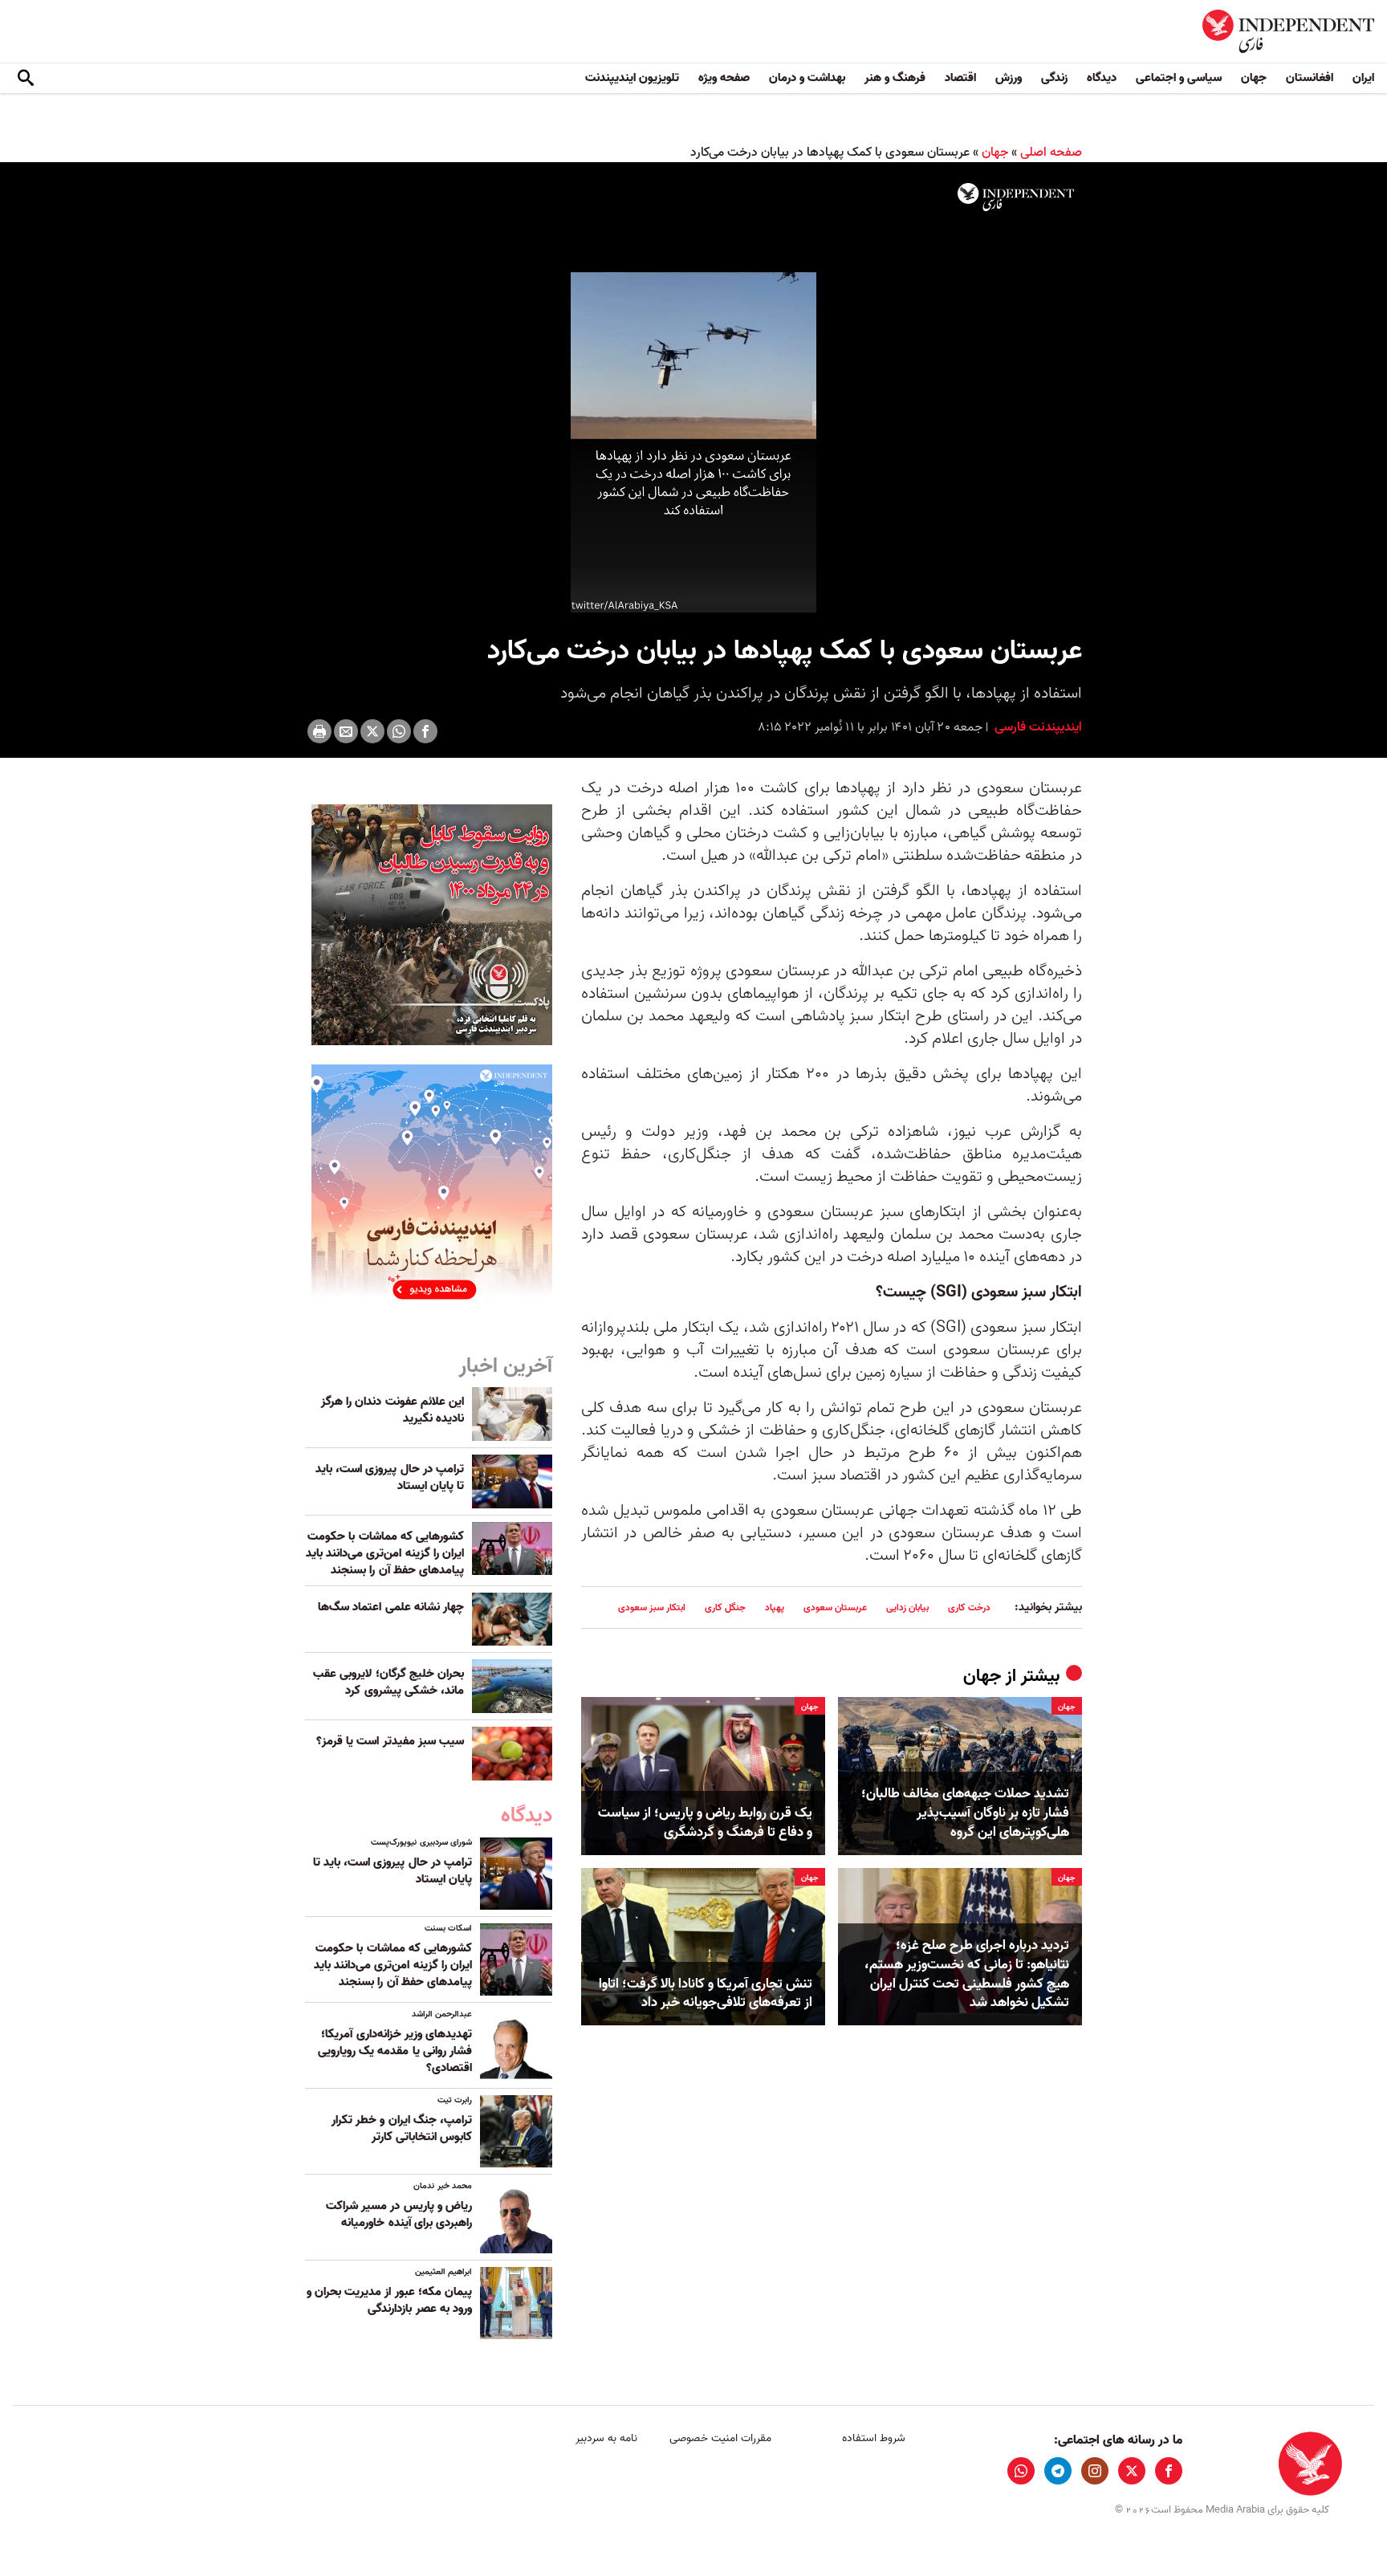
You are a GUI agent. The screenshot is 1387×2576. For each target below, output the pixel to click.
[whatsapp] (1021, 2471)
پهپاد (775, 1607)
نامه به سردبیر (606, 2438)
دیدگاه (1102, 78)
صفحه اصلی (1051, 153)
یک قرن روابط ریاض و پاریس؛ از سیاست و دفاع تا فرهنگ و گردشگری (705, 1823)
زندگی (1054, 78)
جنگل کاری (725, 1607)
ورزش (1009, 78)
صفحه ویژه (724, 78)
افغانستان (1310, 78)
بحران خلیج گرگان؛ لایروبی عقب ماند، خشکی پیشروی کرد (388, 1682)
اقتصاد (960, 78)
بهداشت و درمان (807, 78)
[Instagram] (1095, 2471)
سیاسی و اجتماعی (1179, 78)
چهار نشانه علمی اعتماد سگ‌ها (391, 1607)
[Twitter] (372, 731)
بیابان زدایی (907, 1607)
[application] (693, 394)
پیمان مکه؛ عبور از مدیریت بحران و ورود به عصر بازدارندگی (389, 2300)
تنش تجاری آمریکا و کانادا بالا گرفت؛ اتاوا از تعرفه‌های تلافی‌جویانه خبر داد (706, 1994)
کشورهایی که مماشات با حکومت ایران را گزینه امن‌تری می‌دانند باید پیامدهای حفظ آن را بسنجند (385, 1553)
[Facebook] (425, 731)
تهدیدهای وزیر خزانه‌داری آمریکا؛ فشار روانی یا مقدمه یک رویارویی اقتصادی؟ (395, 2051)
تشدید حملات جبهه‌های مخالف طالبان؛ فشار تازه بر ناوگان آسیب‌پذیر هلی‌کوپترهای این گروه (965, 1813)
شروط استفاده (874, 2438)
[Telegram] (1058, 2471)
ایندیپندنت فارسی (1037, 727)
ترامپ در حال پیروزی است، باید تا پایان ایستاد (390, 1477)
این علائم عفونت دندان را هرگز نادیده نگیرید (393, 1410)
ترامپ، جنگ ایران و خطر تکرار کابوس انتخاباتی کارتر (402, 2128)
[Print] (319, 731)
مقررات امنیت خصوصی (720, 2438)
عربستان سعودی (835, 1607)
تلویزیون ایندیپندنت (632, 78)
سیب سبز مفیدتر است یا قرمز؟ (390, 1741)
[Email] (346, 731)
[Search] (26, 79)
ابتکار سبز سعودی (652, 1607)
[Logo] (1016, 197)
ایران (1363, 78)
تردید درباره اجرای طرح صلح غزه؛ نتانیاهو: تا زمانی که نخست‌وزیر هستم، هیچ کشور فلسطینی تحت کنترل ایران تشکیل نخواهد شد (967, 1974)
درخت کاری (969, 1607)
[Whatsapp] (399, 731)
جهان (1254, 78)
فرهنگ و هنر (895, 78)
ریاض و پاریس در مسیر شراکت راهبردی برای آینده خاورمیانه (399, 2214)
